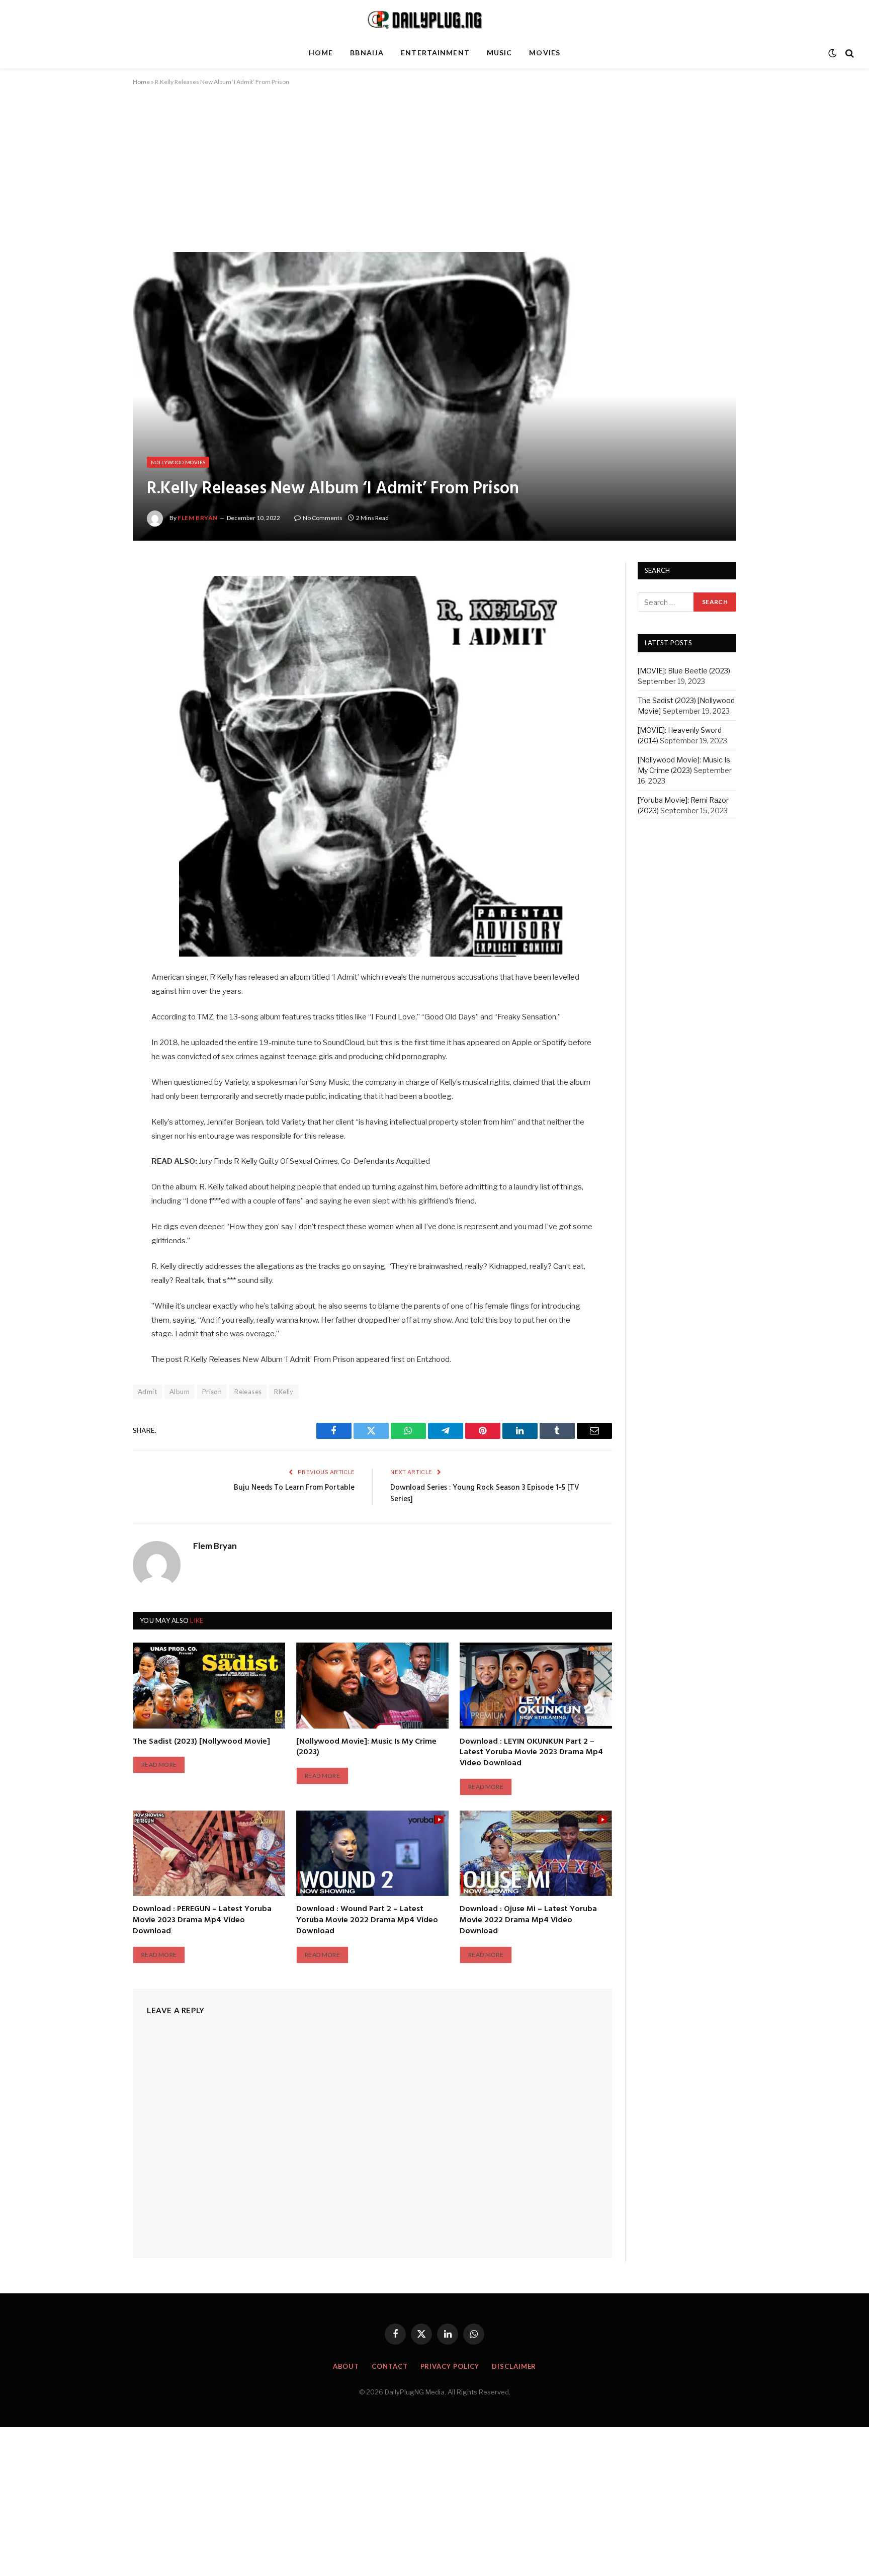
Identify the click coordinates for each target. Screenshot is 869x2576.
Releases (248, 1392)
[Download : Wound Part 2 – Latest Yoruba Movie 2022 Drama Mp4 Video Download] (372, 1853)
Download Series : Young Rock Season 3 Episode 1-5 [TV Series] (485, 1494)
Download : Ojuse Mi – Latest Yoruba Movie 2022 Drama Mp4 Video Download (528, 1920)
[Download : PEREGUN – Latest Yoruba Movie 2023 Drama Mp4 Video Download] (209, 1853)
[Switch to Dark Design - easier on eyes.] (832, 53)
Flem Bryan (198, 518)
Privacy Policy (450, 2366)
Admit (147, 1392)
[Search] (849, 53)
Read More (159, 1765)
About (346, 2366)
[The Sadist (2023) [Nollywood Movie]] (209, 1685)
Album (180, 1392)
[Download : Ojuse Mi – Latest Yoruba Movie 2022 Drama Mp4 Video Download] (536, 1853)
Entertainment (435, 53)
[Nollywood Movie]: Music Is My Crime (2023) (366, 1748)
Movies (545, 53)
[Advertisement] (434, 178)
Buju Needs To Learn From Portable (294, 1488)
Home (321, 53)
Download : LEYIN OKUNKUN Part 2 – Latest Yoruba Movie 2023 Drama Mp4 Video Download (531, 1753)
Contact (389, 2366)
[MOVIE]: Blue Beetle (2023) (684, 671)
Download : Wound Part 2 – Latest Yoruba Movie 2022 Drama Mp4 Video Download (367, 1920)
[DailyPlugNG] (434, 19)
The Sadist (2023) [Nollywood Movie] (201, 1742)
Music (500, 53)
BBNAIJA (367, 53)
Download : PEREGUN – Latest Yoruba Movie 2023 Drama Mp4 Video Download (202, 1920)
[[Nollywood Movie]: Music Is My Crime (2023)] (372, 1685)
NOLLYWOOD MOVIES (178, 462)
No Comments (323, 518)
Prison (212, 1392)
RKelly (284, 1392)
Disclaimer (514, 2366)
